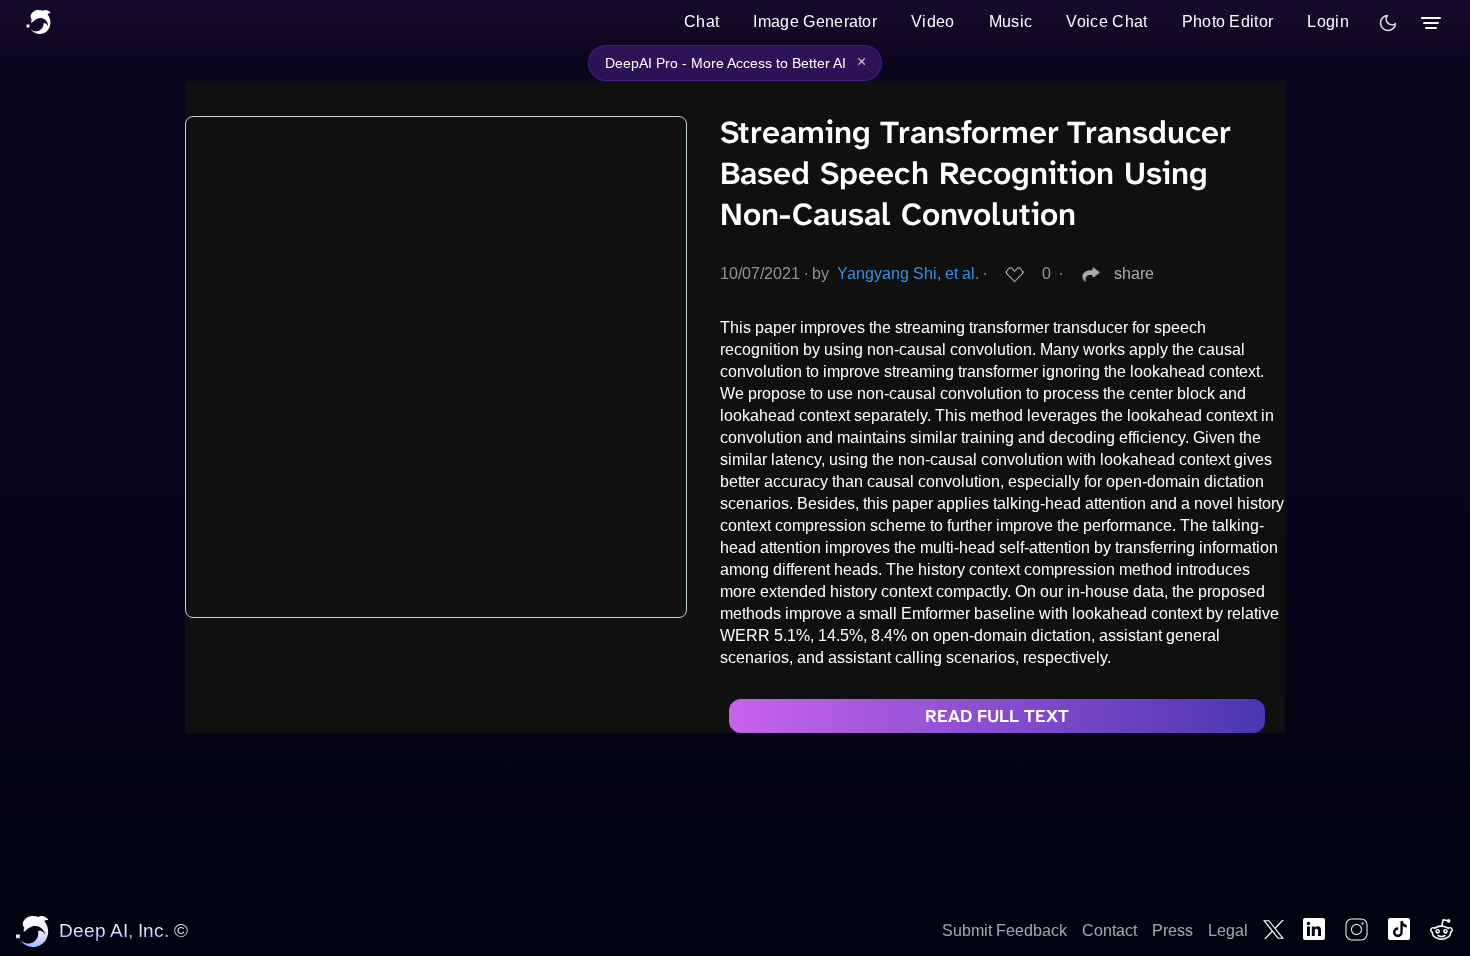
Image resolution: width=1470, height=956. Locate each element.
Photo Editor (1228, 21)
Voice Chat (1106, 21)
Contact (1109, 930)
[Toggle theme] (1388, 23)
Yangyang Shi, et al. (908, 273)
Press (1172, 930)
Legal (1228, 930)
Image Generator (815, 21)
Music (1011, 21)
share (1134, 273)
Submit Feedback (1004, 930)
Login (1328, 21)
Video (933, 21)
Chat (701, 21)
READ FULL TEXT (997, 716)
